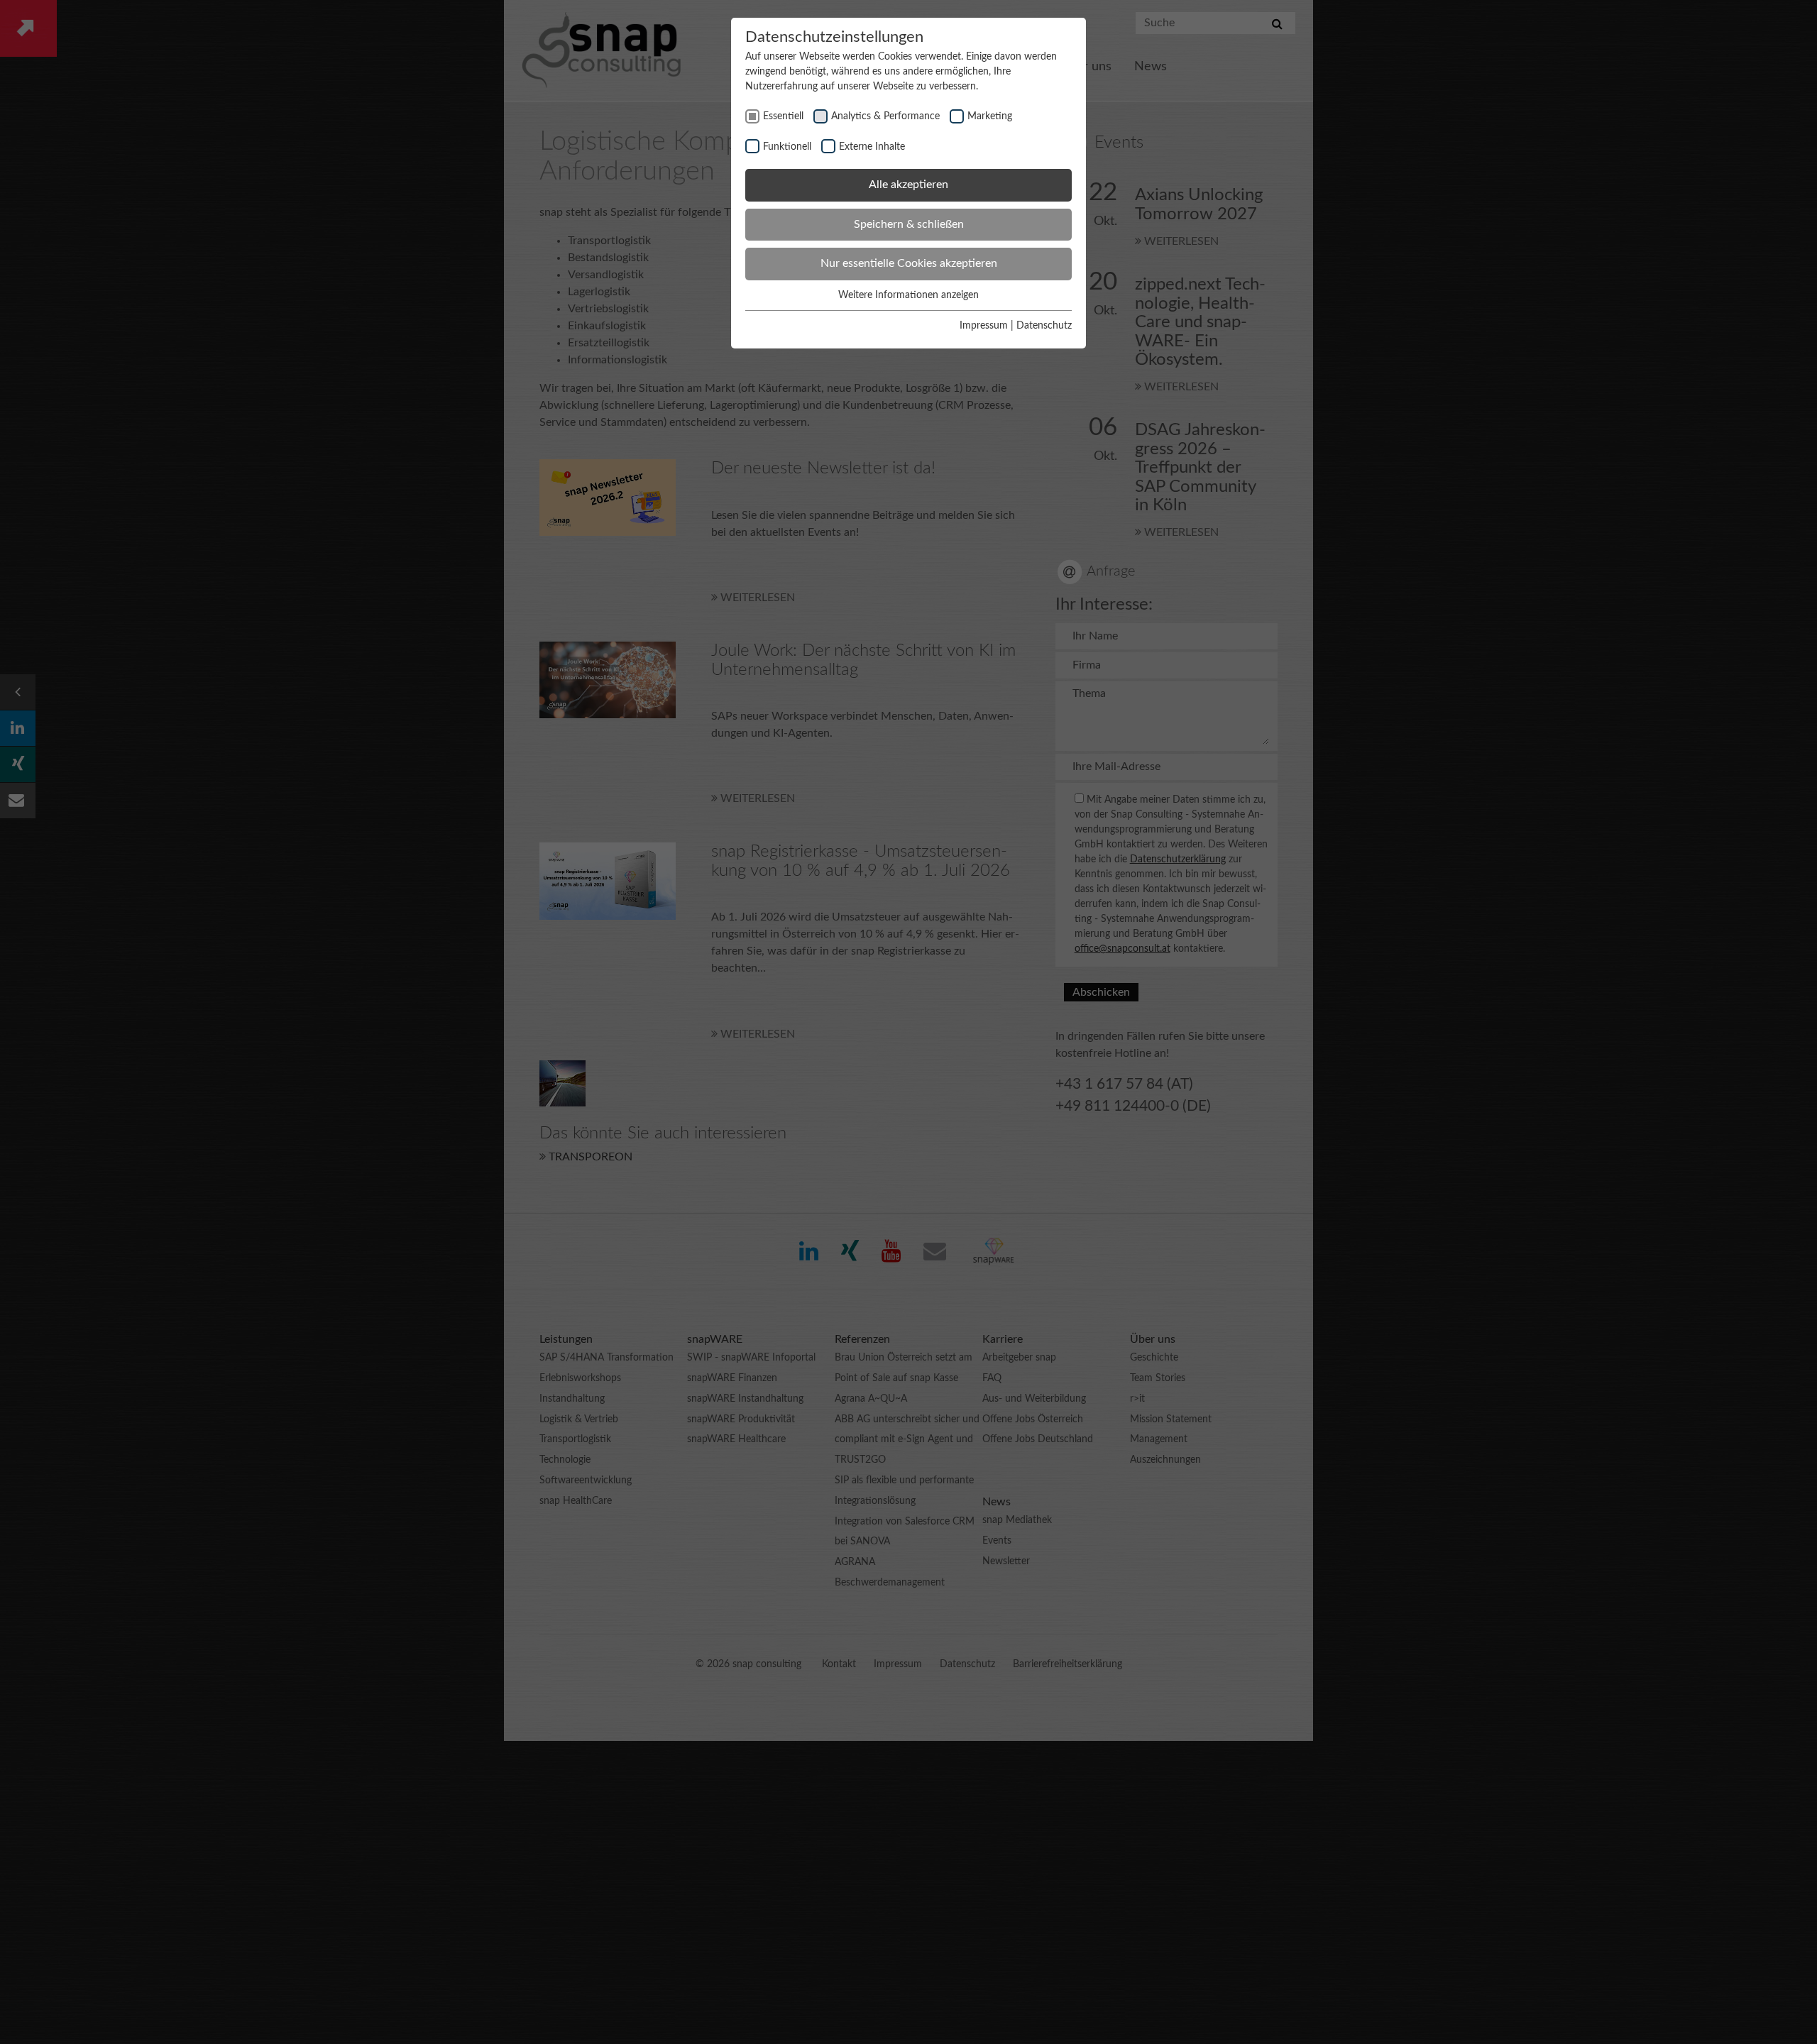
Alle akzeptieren (908, 185)
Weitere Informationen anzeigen (908, 295)
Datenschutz (1044, 326)
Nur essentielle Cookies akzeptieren (909, 263)
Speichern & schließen (909, 224)
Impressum (984, 326)
